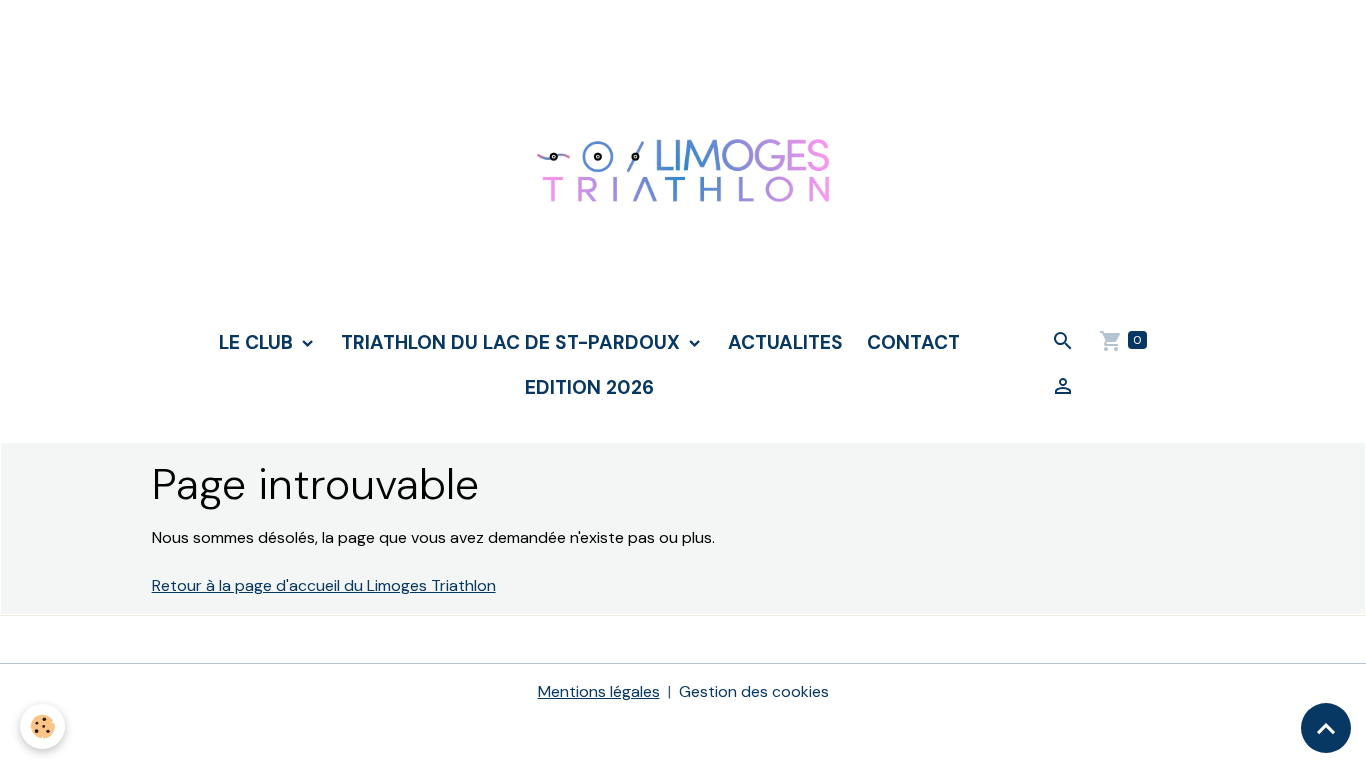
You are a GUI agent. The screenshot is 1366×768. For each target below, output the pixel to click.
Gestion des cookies (754, 691)
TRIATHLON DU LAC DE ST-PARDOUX (513, 342)
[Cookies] (42, 726)
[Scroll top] (1326, 728)
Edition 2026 (589, 387)
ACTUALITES (785, 342)
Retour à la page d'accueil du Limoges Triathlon (324, 585)
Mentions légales (599, 691)
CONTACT (913, 342)
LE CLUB (258, 342)
